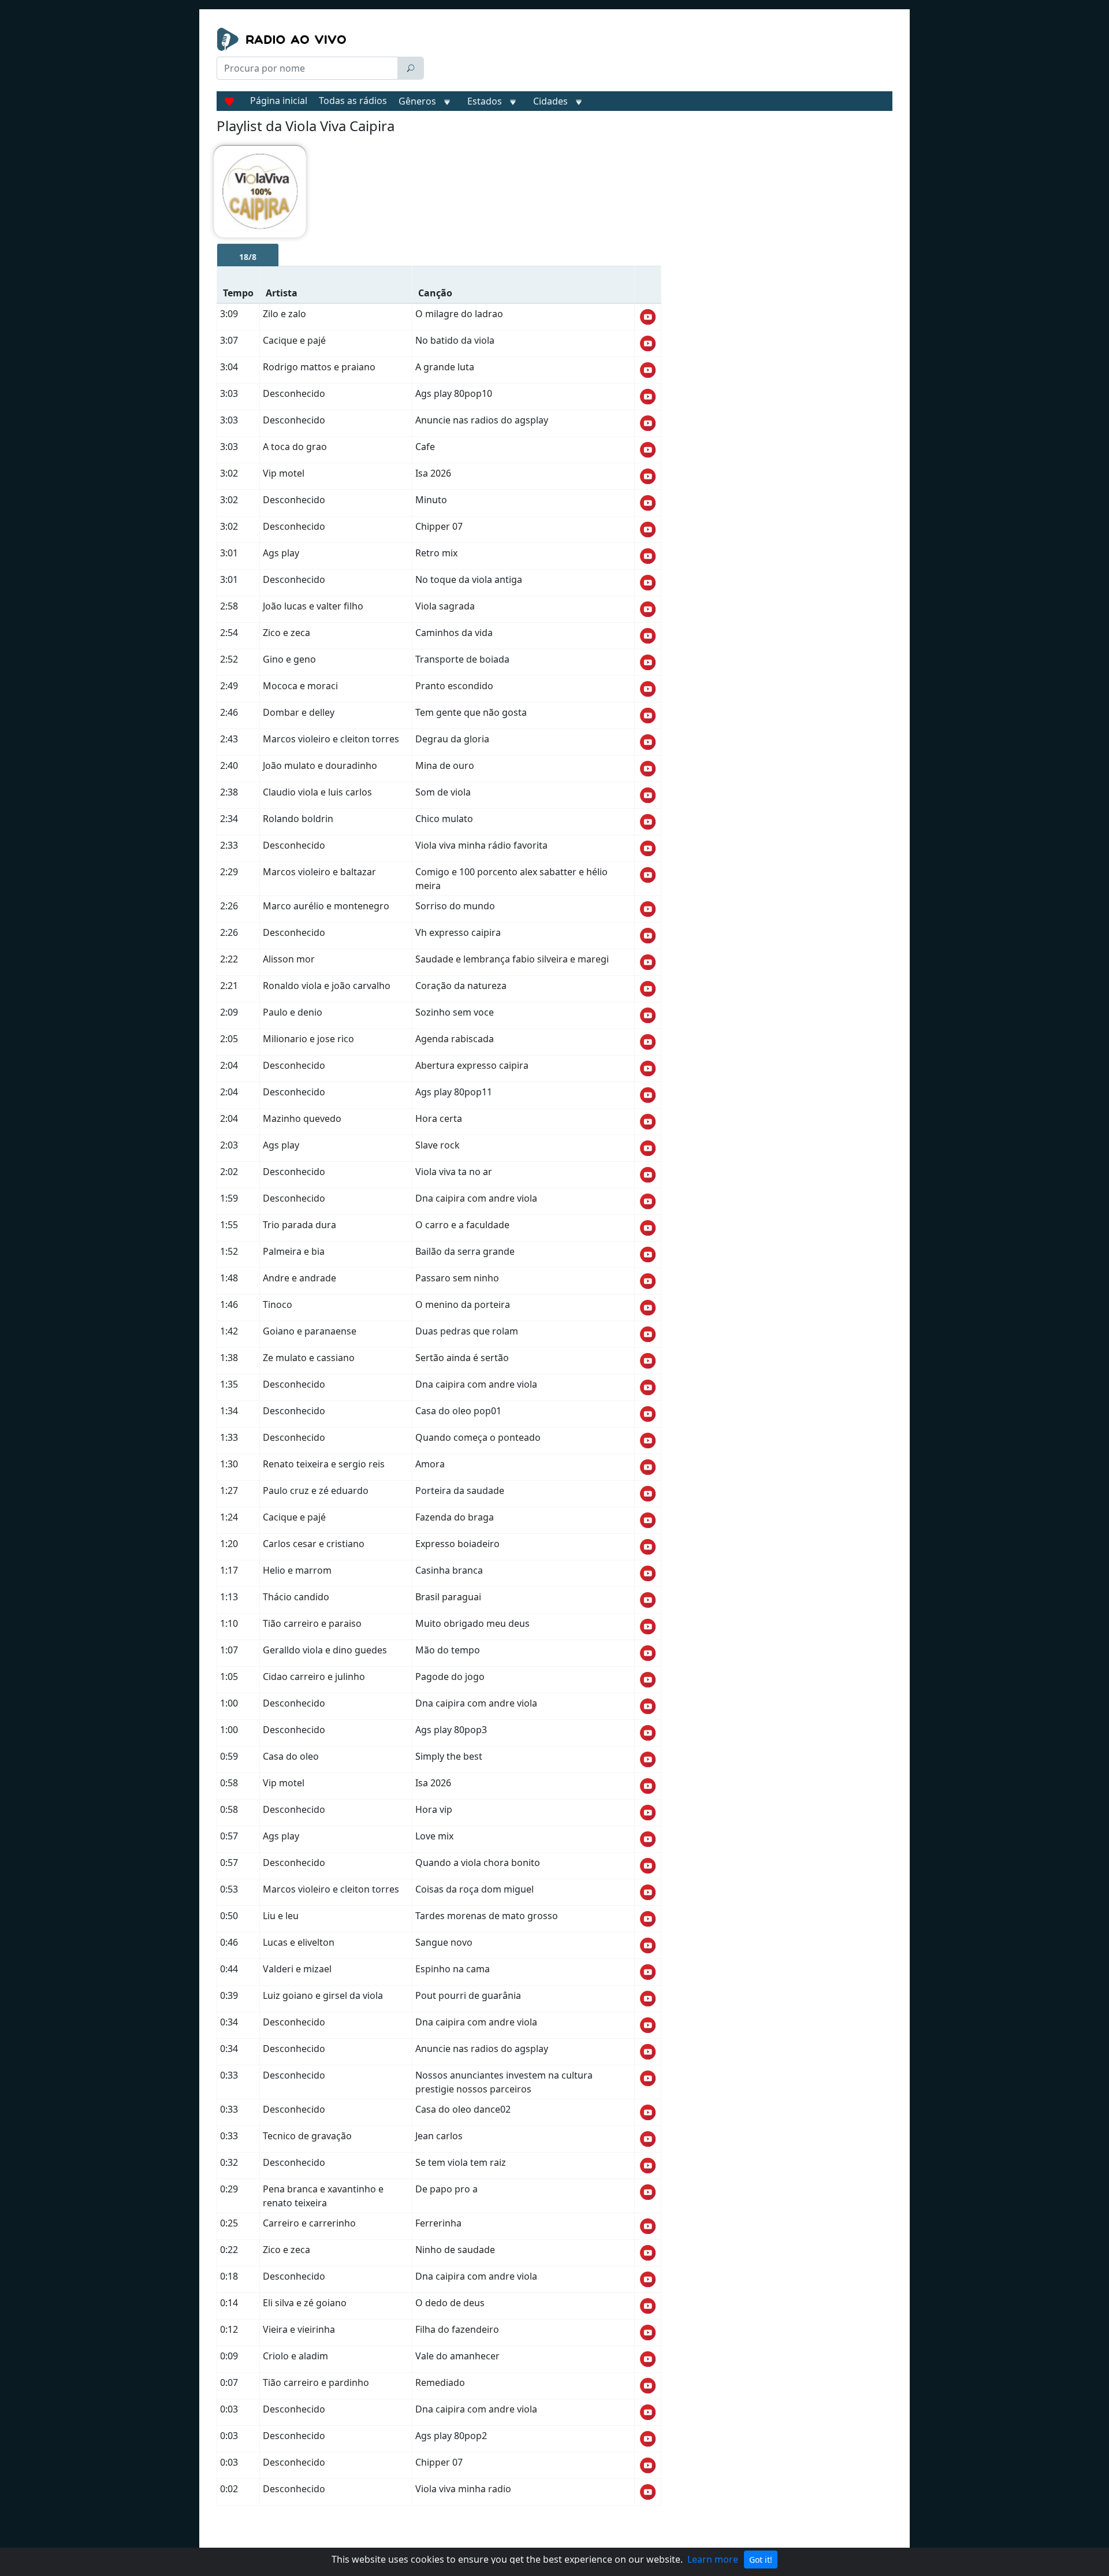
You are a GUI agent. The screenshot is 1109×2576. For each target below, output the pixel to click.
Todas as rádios (353, 101)
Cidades (550, 101)
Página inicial (279, 101)
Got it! (761, 2560)
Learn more (713, 2559)
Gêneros (417, 101)
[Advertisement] (661, 57)
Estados (485, 101)
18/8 (248, 257)
